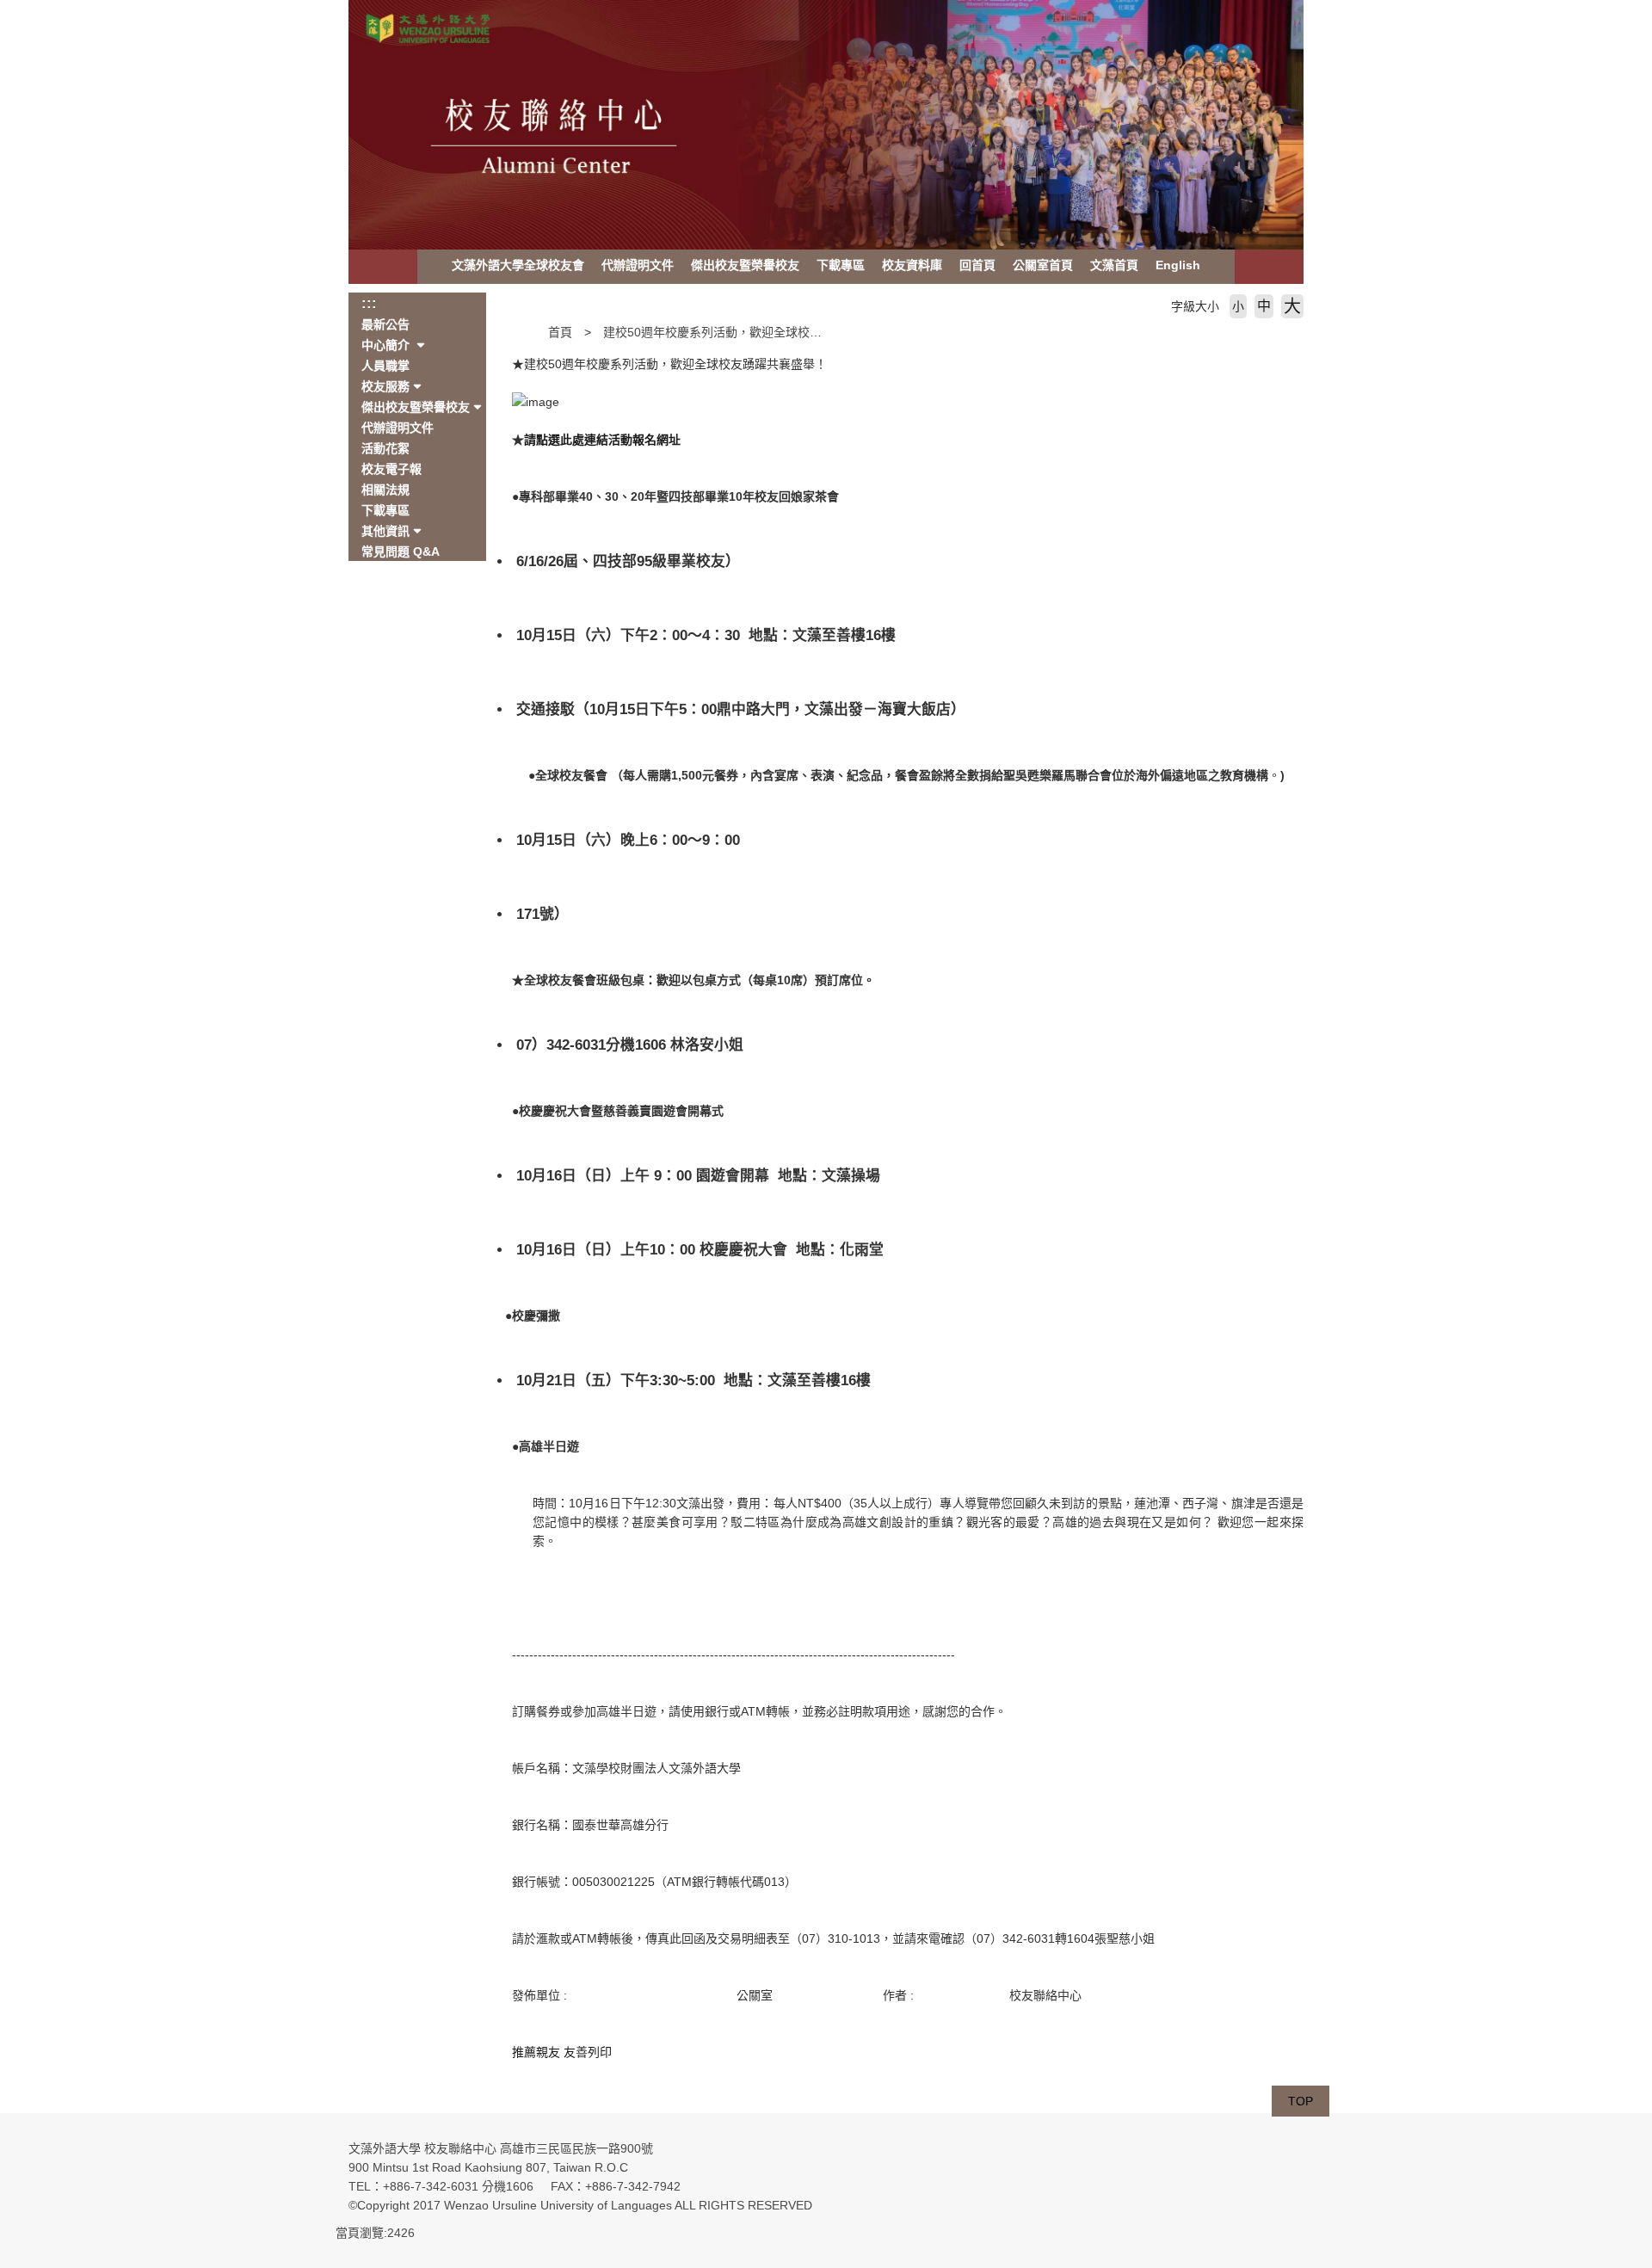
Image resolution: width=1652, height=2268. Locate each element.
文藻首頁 (1114, 265)
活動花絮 (385, 448)
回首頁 (977, 265)
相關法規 (385, 490)
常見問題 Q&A (401, 552)
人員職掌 (385, 366)
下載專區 (841, 265)
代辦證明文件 (638, 265)
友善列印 (588, 2052)
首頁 (560, 332)
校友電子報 (391, 469)
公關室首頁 (1043, 265)
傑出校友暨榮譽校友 (745, 265)
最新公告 (385, 324)
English (1178, 265)
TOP (1301, 2101)
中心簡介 (387, 345)
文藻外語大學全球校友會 (518, 265)
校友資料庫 (912, 265)
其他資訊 (385, 531)
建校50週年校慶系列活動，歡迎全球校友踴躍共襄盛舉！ (755, 332)
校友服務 (385, 386)
